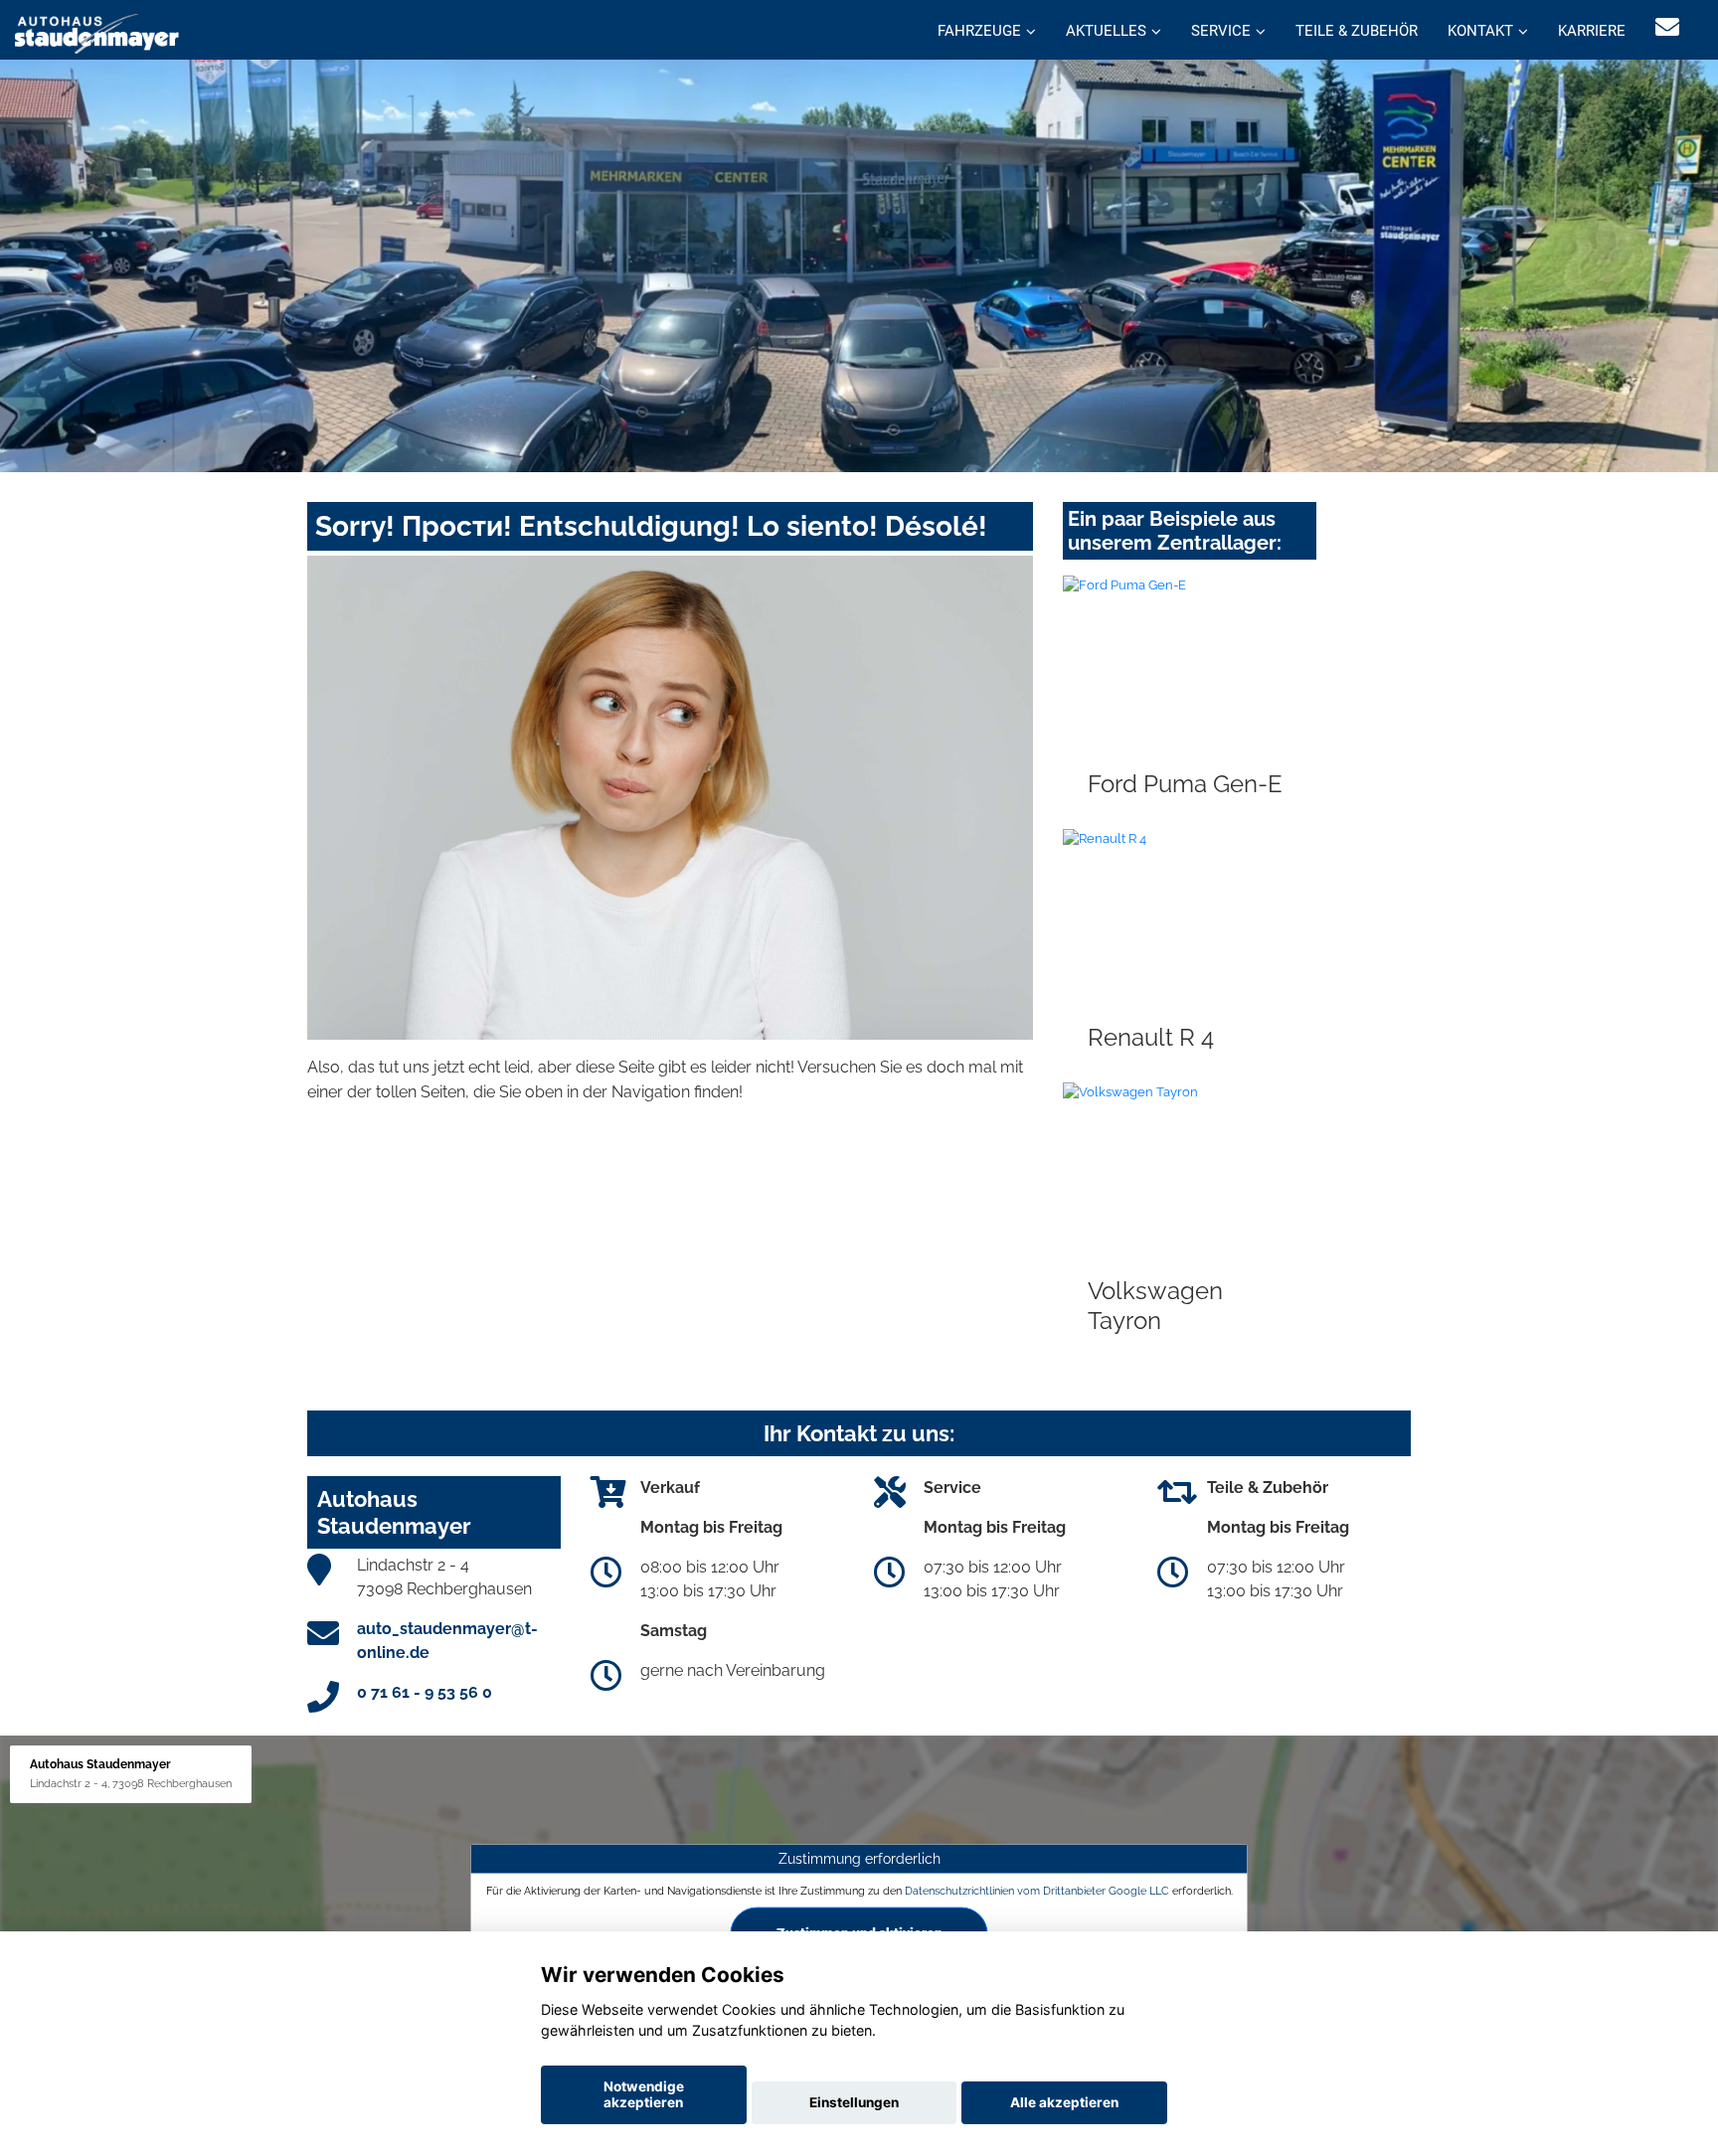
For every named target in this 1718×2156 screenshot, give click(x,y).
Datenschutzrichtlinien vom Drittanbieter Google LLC (1037, 1891)
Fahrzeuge (979, 31)
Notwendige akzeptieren (644, 2094)
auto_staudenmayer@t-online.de (447, 1641)
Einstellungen (854, 2102)
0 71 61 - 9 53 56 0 (425, 1692)
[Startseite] (97, 32)
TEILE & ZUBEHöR (1357, 31)
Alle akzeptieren (1064, 2102)
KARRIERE (1592, 31)
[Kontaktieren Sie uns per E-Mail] (1667, 27)
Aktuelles (1106, 31)
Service (1221, 31)
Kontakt (1480, 31)
